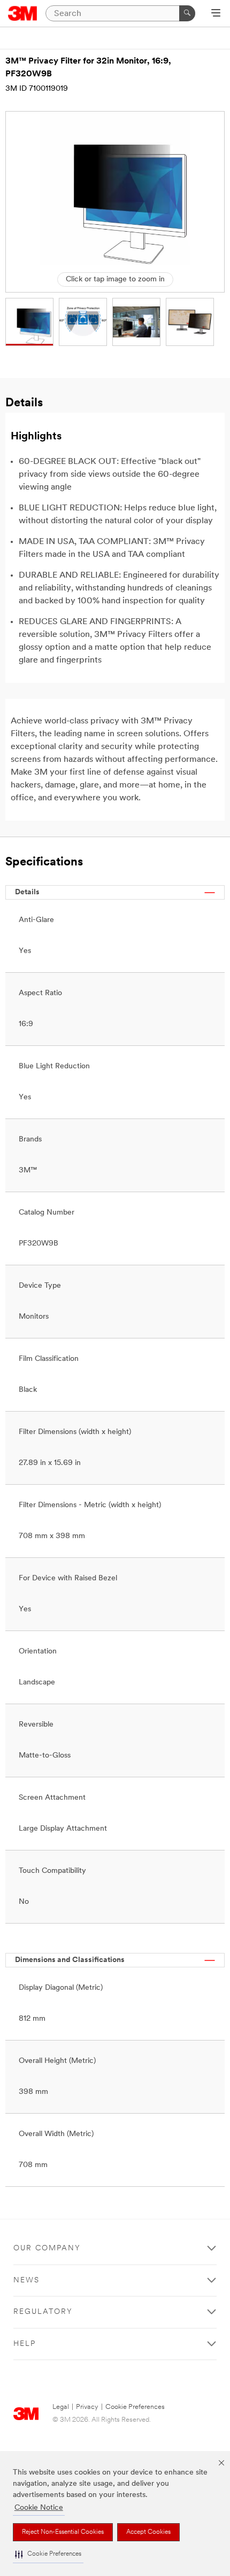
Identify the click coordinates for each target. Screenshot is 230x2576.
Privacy (87, 2407)
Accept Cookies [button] (148, 2532)
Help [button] (25, 2344)
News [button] (26, 2280)
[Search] (187, 13)
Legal (61, 2407)
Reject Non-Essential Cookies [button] (63, 2532)
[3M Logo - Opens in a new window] (23, 13)
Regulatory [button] (43, 2312)
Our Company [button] (47, 2248)
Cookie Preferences (135, 2407)
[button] (48, 2554)
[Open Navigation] (216, 14)
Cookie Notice (39, 2508)
